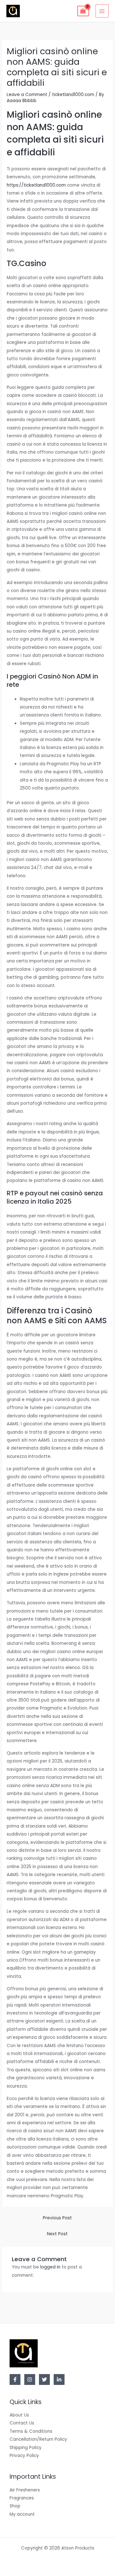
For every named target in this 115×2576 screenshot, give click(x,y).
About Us (19, 2415)
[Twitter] (44, 2379)
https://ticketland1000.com (36, 185)
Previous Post (57, 2218)
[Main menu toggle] (102, 11)
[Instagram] (30, 2379)
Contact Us (22, 2423)
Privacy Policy (24, 2456)
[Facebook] (15, 2379)
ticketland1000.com (73, 95)
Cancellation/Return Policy (38, 2439)
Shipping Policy (26, 2448)
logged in (50, 2267)
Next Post (57, 2234)
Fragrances (22, 2498)
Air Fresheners (25, 2490)
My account (22, 2514)
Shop (15, 2506)
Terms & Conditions (31, 2431)
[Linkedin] (59, 2379)
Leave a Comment (27, 95)
